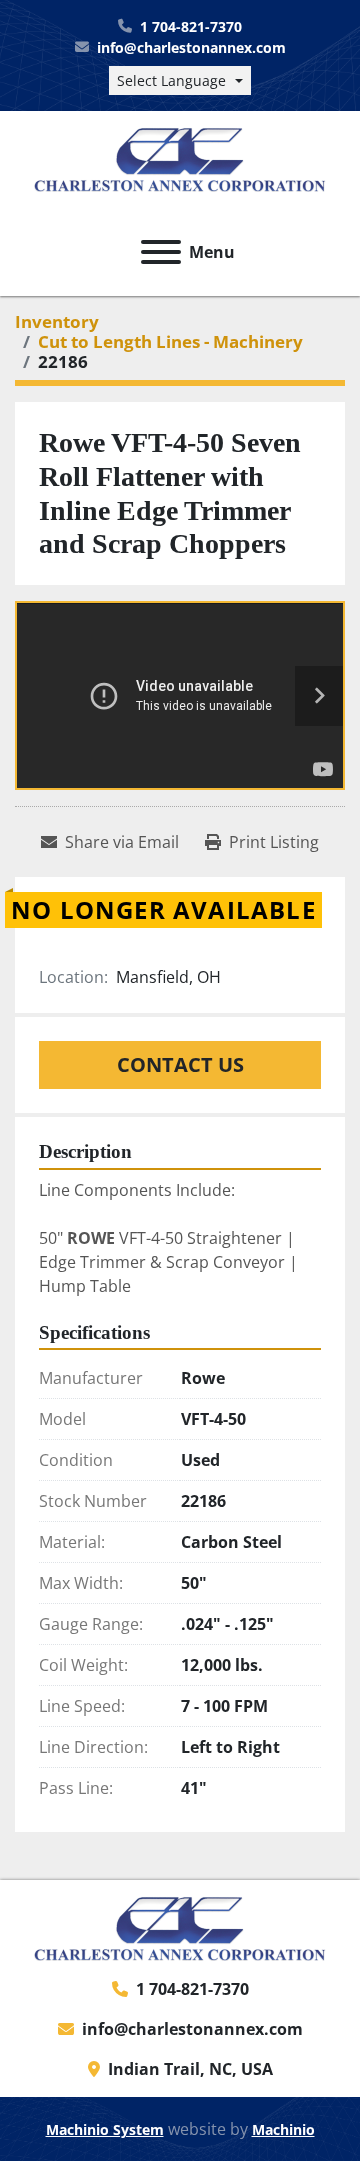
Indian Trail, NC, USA (190, 2069)
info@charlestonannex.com (191, 47)
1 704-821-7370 (191, 26)
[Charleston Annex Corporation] (180, 1927)
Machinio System (105, 2129)
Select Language (171, 80)
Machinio (283, 2129)
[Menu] (161, 252)
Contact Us (180, 1064)
